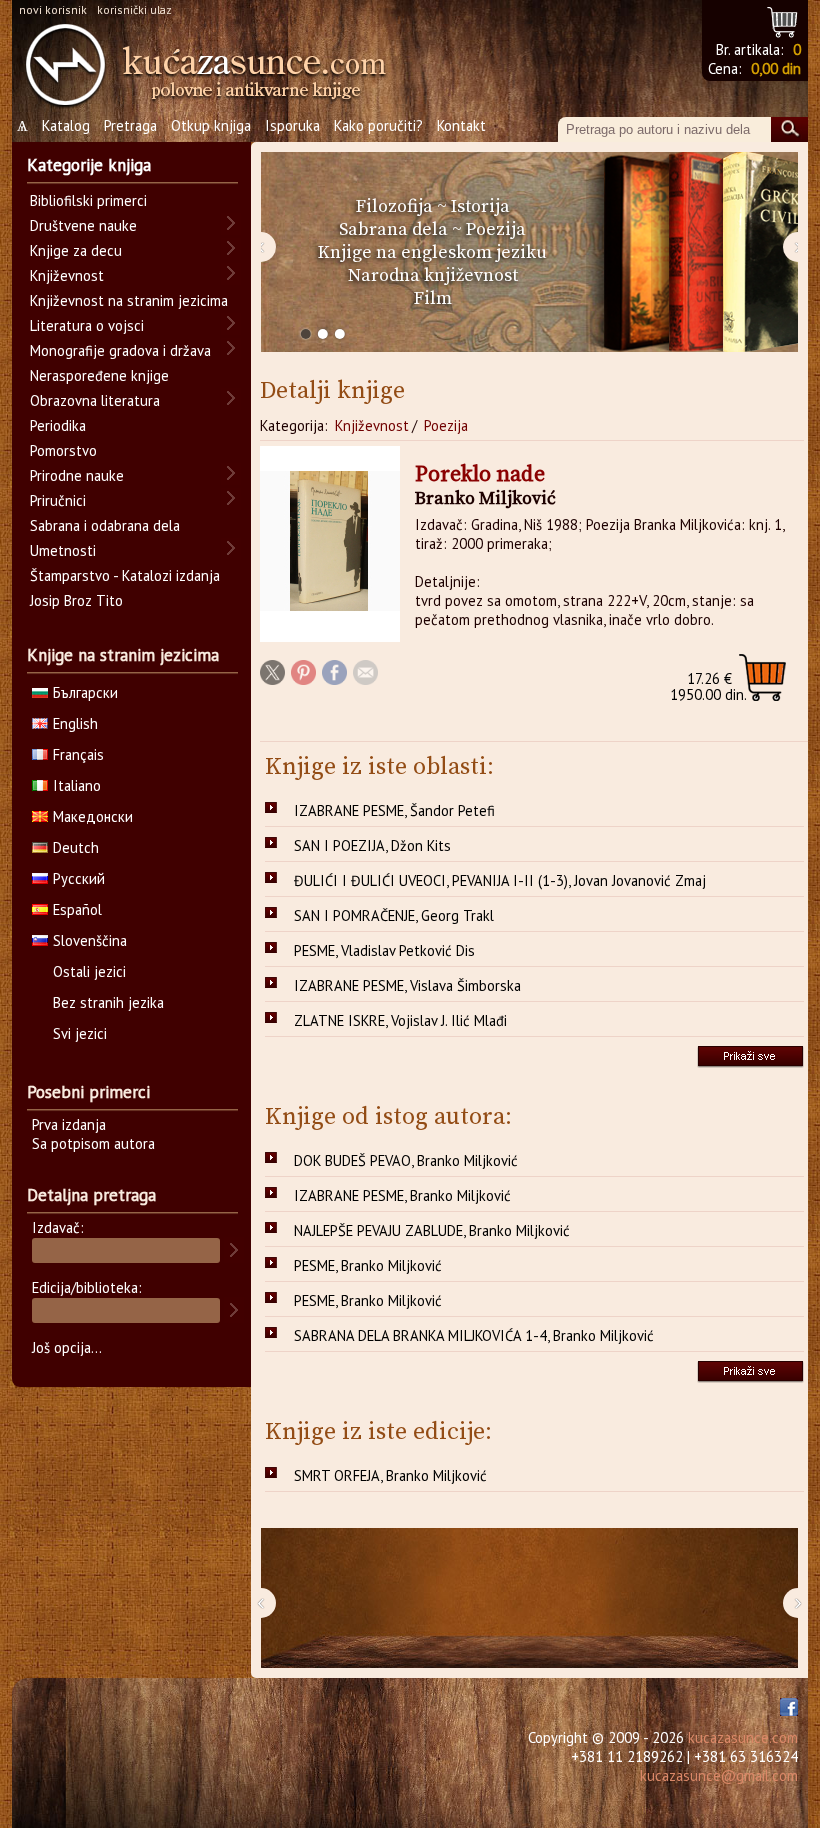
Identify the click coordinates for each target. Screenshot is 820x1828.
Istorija (480, 206)
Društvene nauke (83, 225)
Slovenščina (90, 940)
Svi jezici (80, 1033)
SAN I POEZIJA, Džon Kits (372, 845)
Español (77, 909)
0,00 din (776, 68)
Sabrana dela (393, 229)
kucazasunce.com (743, 1737)
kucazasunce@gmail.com (719, 1775)
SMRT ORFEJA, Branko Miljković (390, 1475)
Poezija (496, 229)
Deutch (76, 847)
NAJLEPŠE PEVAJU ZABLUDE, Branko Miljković (432, 1230)
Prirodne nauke (77, 475)
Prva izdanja (69, 1124)
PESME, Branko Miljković (368, 1265)
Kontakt (461, 125)
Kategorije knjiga (89, 165)
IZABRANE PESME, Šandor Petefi (394, 810)
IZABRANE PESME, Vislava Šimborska (407, 985)
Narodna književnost (433, 275)
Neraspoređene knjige (99, 375)
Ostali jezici (89, 971)
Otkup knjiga (211, 125)
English (75, 723)
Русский (79, 878)
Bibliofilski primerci (88, 200)
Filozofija (394, 206)
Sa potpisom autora (93, 1143)
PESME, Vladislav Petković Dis (384, 950)
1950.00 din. (708, 686)
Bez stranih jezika (108, 1002)
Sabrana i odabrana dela (105, 525)
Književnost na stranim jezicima (129, 300)
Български (85, 692)
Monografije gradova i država (120, 350)
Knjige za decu (76, 250)
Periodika (58, 425)
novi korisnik (53, 9)
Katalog (66, 125)
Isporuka (292, 125)
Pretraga (130, 125)
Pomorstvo (63, 450)
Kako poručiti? (378, 125)
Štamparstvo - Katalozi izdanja (125, 575)
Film (433, 298)
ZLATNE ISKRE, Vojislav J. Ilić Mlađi (400, 1020)
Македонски (93, 816)
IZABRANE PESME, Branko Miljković (402, 1195)
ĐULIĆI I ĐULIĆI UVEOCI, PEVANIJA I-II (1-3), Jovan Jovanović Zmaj (500, 880)
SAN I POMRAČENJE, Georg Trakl (394, 915)
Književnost (372, 425)
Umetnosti (63, 550)
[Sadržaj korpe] (783, 19)
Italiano (77, 785)
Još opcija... (67, 1347)
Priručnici (58, 500)
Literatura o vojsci (87, 325)
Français (78, 754)
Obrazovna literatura (95, 400)
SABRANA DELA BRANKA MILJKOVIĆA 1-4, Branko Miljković (474, 1335)
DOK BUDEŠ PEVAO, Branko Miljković (406, 1160)
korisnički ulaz (134, 9)
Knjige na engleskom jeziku (432, 252)
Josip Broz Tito (76, 600)
